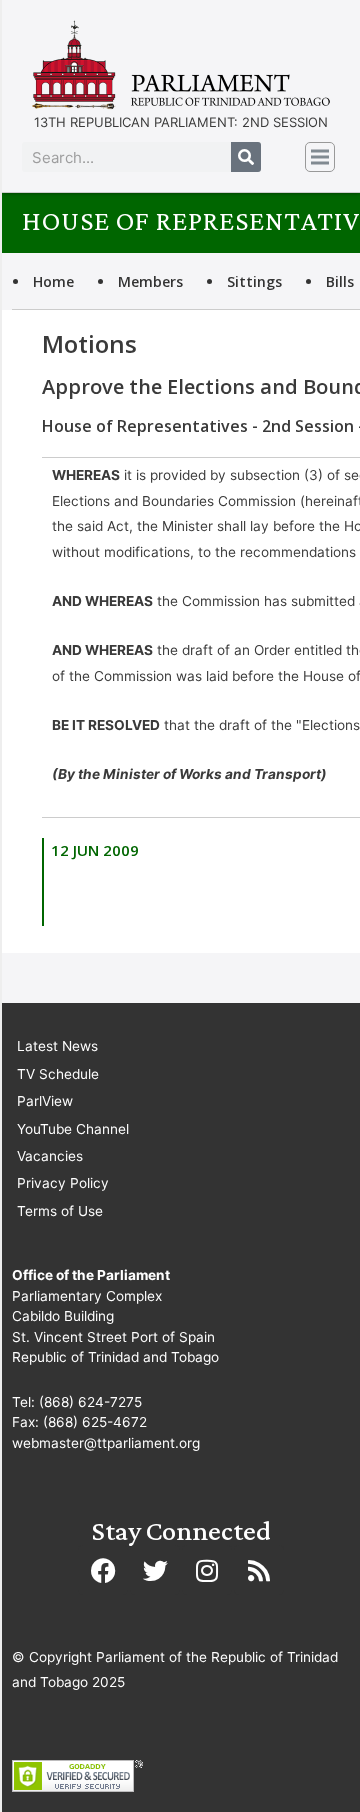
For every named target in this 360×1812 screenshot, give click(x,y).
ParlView (45, 1101)
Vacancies (50, 1156)
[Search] (246, 157)
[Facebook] (103, 1570)
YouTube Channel (73, 1129)
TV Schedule (58, 1074)
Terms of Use (60, 1211)
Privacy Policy (63, 1183)
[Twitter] (155, 1570)
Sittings (254, 281)
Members (150, 281)
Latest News (57, 1046)
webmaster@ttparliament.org (106, 1443)
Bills (340, 281)
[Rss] (259, 1570)
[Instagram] (207, 1570)
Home (53, 281)
